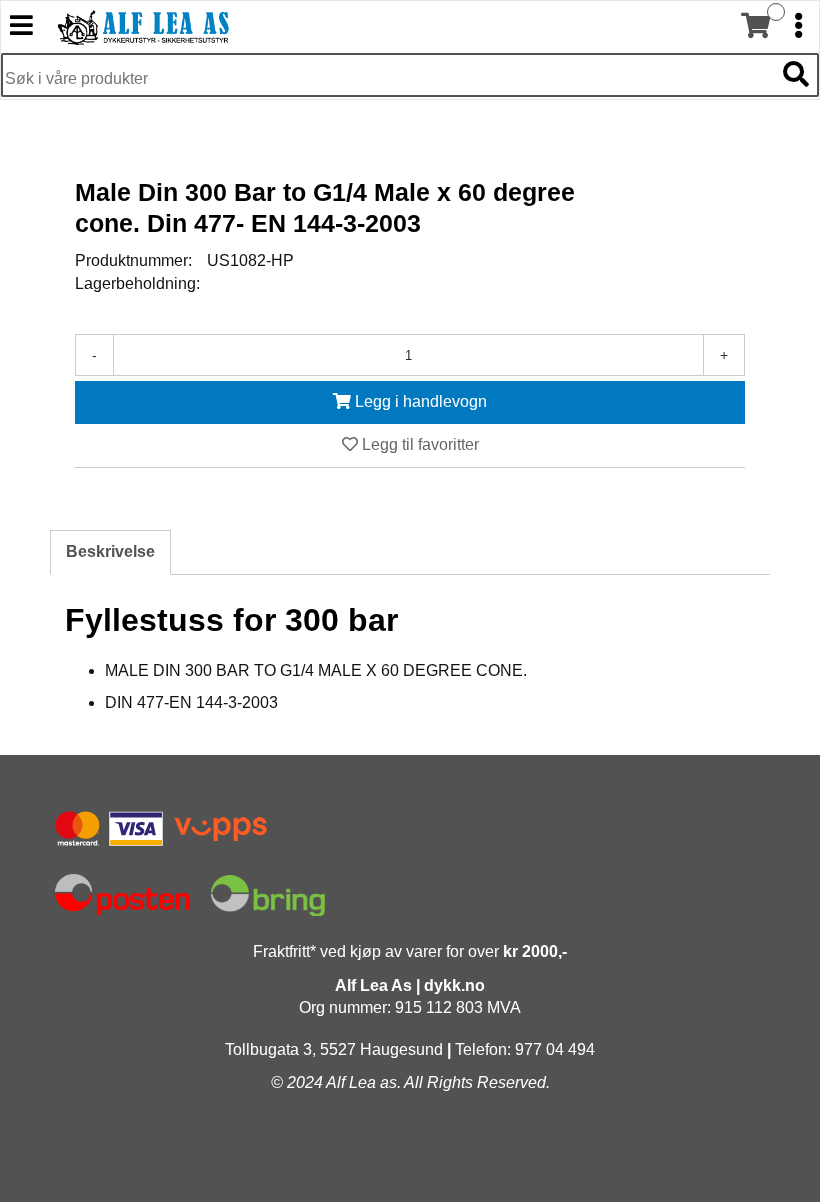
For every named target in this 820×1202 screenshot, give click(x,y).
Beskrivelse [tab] (110, 551)
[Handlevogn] (755, 26)
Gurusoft (410, 1164)
